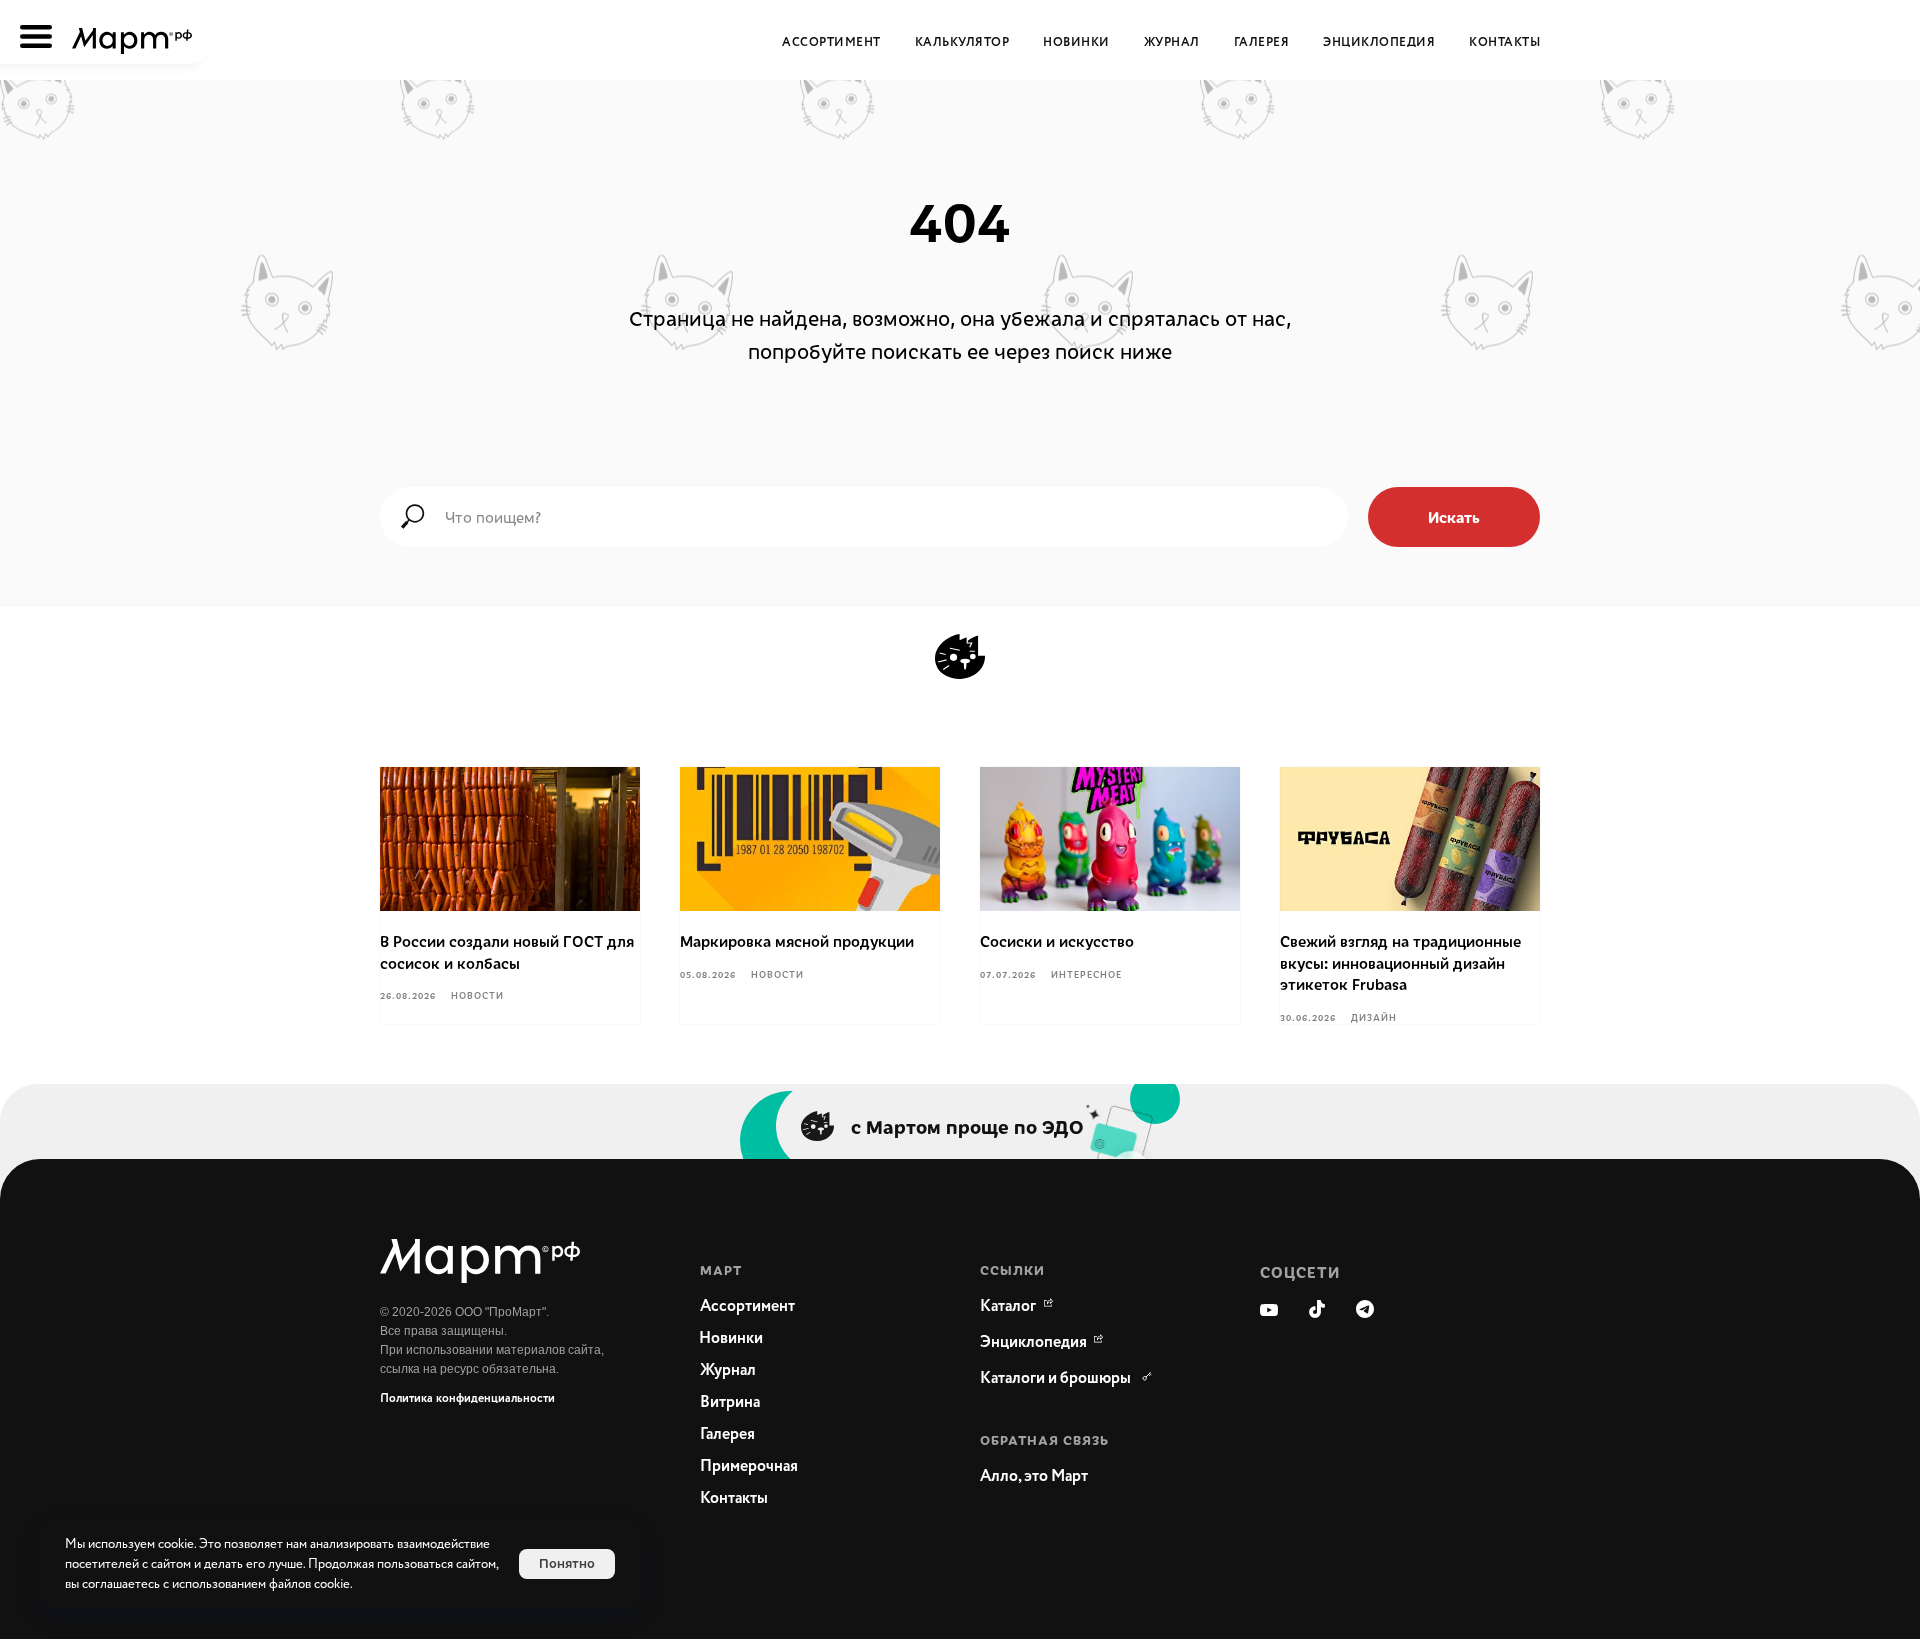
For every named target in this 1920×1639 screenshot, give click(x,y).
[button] (1080, 1477)
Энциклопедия (1379, 42)
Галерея (1262, 42)
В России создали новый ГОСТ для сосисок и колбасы (507, 952)
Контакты (1504, 42)
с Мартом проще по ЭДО (967, 1126)
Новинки (1076, 42)
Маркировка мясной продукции (797, 941)
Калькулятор (962, 42)
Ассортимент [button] (831, 42)
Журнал (1172, 42)
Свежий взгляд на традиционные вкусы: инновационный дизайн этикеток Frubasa (1400, 962)
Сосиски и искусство (1057, 941)
